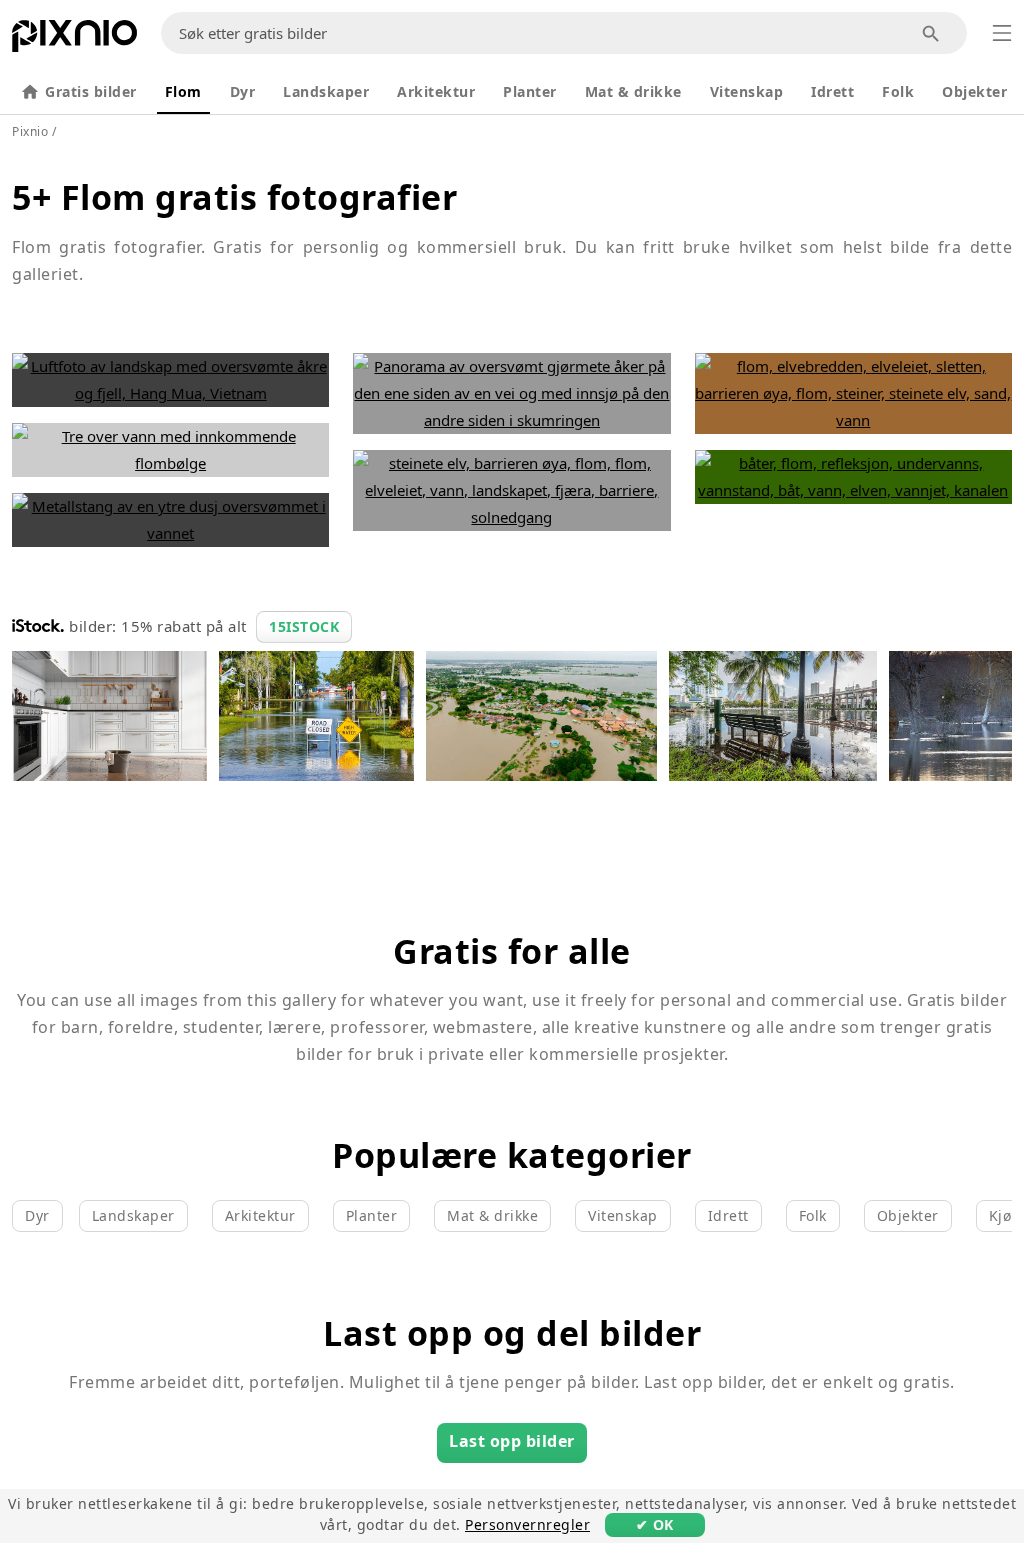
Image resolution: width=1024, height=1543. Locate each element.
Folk (898, 91)
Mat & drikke (633, 91)
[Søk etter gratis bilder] (931, 33)
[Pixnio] (74, 40)
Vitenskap (747, 91)
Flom (183, 91)
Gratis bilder (91, 91)
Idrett (832, 91)
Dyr (243, 91)
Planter (530, 91)
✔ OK (655, 1524)
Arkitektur (436, 91)
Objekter (974, 91)
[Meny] (1002, 33)
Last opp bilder (512, 1441)
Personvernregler (527, 1524)
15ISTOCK (304, 626)
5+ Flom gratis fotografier (234, 197)
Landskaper (326, 91)
